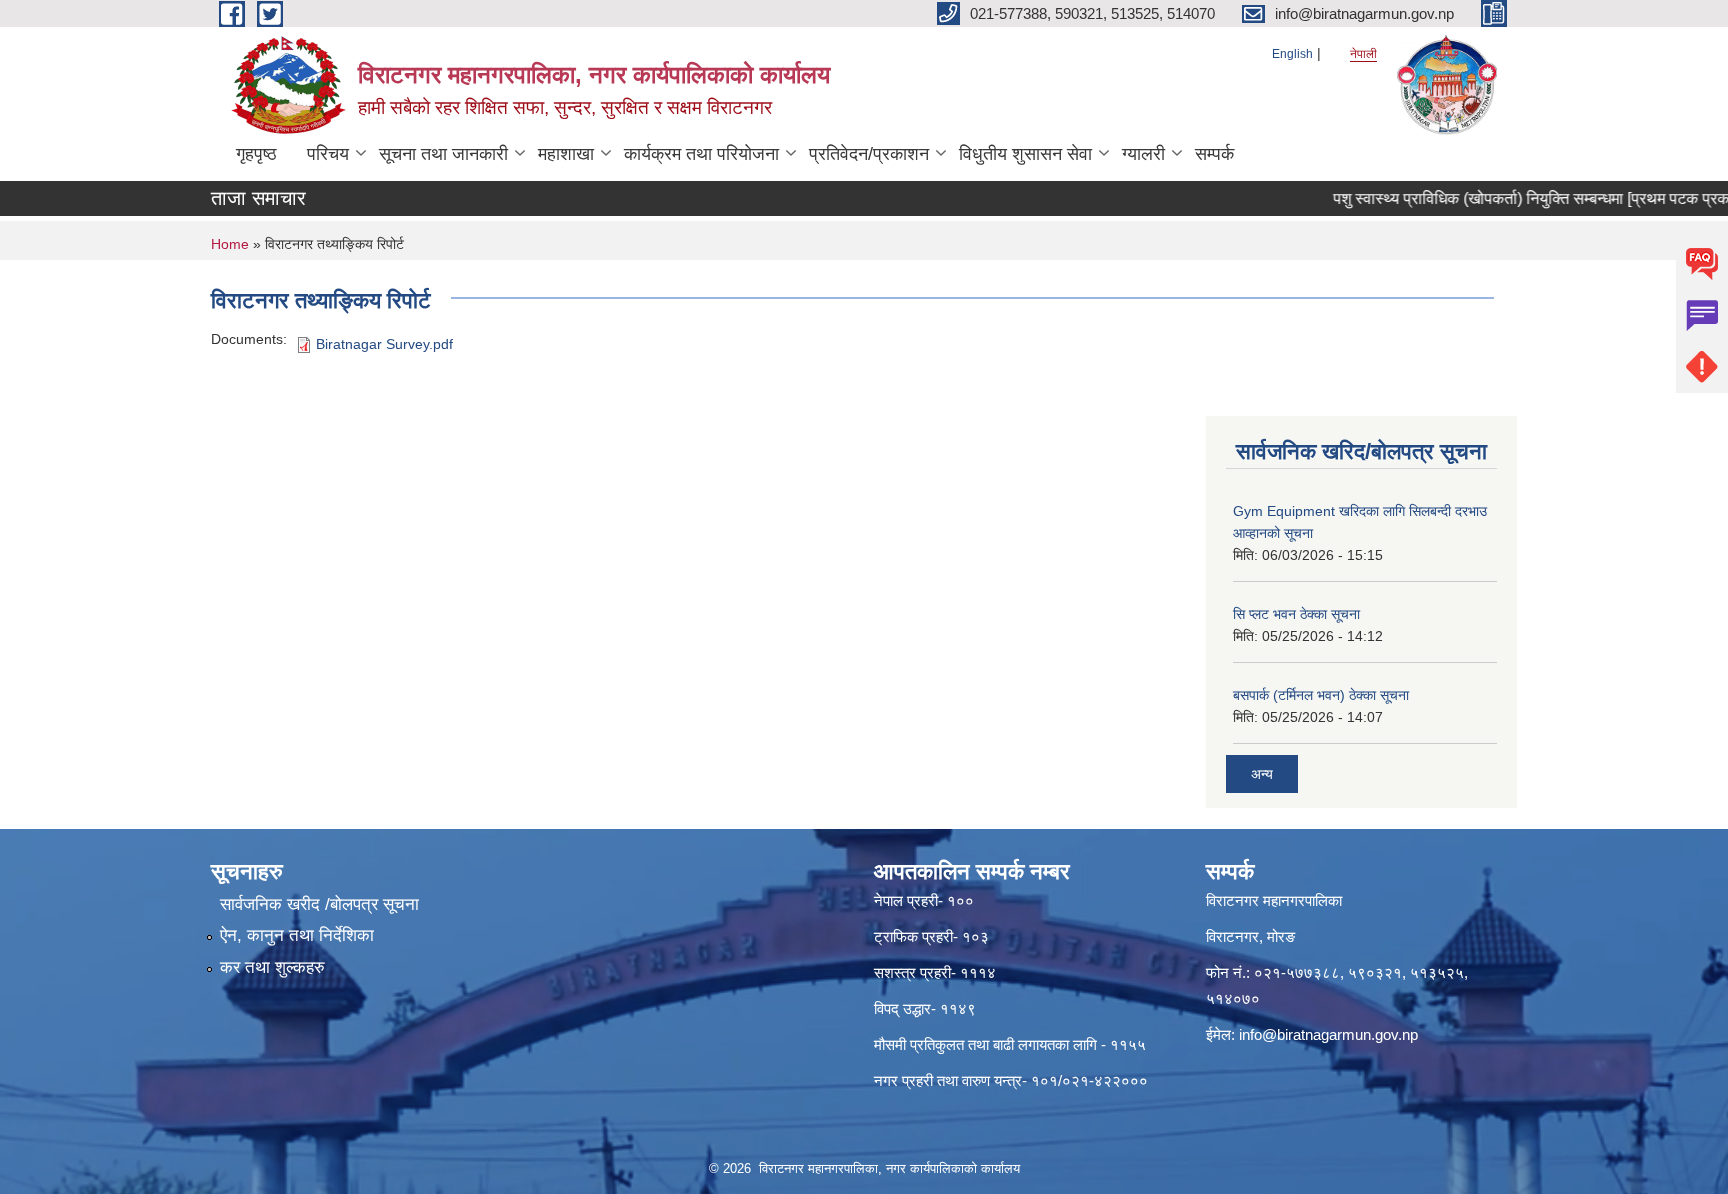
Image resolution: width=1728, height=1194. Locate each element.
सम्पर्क (1214, 154)
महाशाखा (566, 154)
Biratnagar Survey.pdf (384, 344)
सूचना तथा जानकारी (443, 154)
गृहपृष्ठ (256, 154)
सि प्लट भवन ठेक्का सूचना (1296, 614)
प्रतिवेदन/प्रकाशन (869, 154)
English (1292, 54)
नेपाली (1363, 54)
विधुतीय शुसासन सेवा (1025, 154)
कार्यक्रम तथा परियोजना (701, 154)
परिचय (328, 154)
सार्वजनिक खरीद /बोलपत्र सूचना (319, 904)
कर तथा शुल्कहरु (272, 967)
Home (230, 244)
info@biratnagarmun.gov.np (1328, 1034)
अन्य (1262, 774)
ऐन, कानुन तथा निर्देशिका (297, 935)
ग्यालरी (1143, 154)
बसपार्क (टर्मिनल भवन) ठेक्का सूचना (1321, 695)
